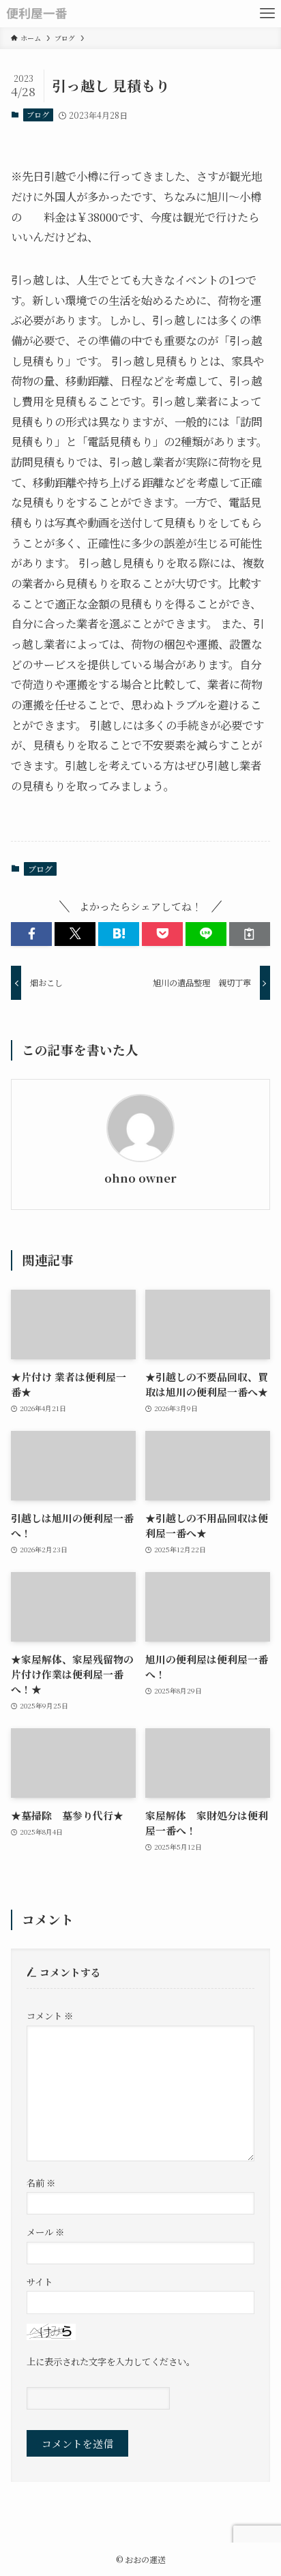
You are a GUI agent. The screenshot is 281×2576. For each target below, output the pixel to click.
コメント (50, 2016)
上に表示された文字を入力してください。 (111, 2362)
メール (45, 2232)
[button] (31, 934)
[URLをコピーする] (250, 934)
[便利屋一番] (36, 14)
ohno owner (140, 1179)
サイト (40, 2282)
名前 (41, 2183)
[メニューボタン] (267, 14)
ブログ (38, 115)
